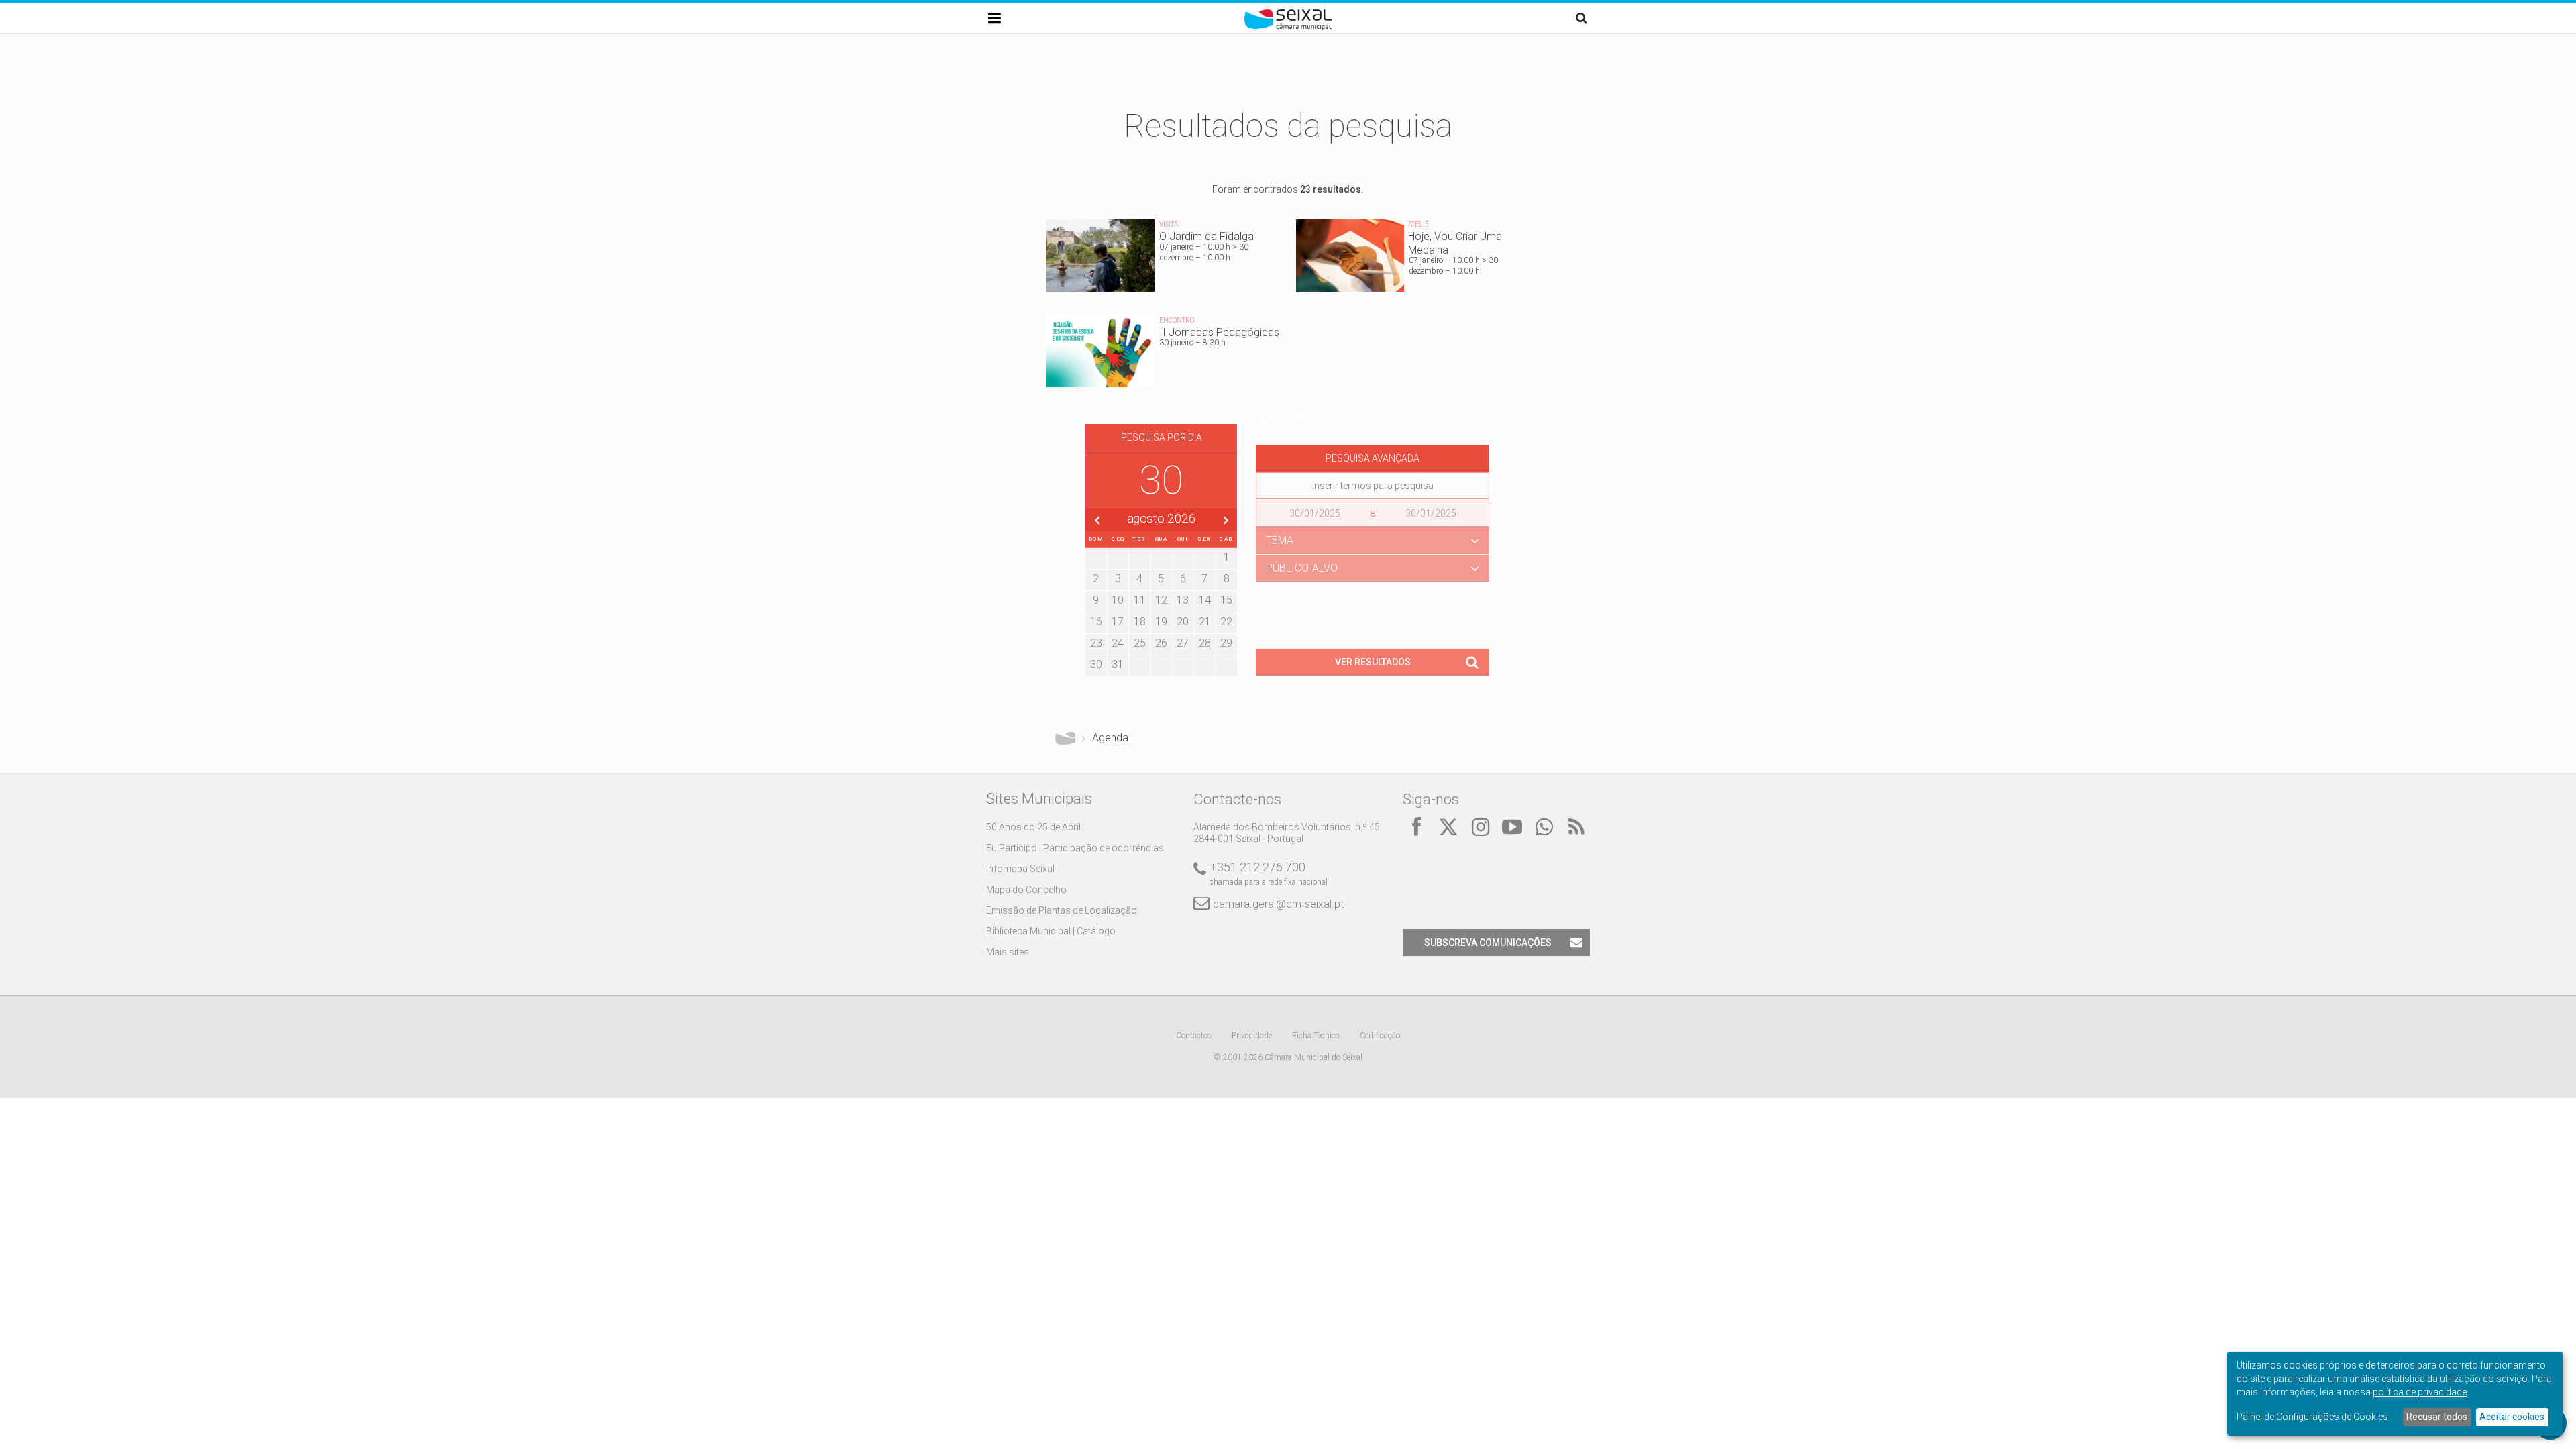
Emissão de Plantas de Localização (1062, 910)
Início (1065, 738)
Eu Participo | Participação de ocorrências (1075, 848)
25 (1140, 643)
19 (1161, 622)
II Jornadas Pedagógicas (1163, 355)
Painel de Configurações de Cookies (2312, 1417)
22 (1226, 622)
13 (1183, 600)
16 (1096, 622)
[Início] (1288, 27)
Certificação (1380, 1036)
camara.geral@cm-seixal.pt (1278, 904)
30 (1096, 664)
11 (1140, 600)
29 (1226, 643)
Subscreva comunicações (1488, 943)
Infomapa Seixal (1020, 869)
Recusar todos (2437, 1417)
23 (1096, 643)
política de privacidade (2420, 1392)
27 (1183, 643)
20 (1183, 622)
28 (1205, 643)
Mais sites (1008, 952)
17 (1118, 622)
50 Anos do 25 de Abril (1033, 827)
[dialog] (2395, 1394)
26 (1161, 643)
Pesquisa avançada (1373, 458)
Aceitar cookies (2512, 1417)
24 (1118, 643)
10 (1118, 600)
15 (1226, 600)
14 (1205, 600)
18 (1140, 622)
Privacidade (1252, 1036)
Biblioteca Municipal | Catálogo (1051, 931)
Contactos (1194, 1036)
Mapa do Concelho (1026, 890)
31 (1118, 664)
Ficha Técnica (1316, 1036)
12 (1161, 600)
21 (1205, 622)
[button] (1373, 541)
